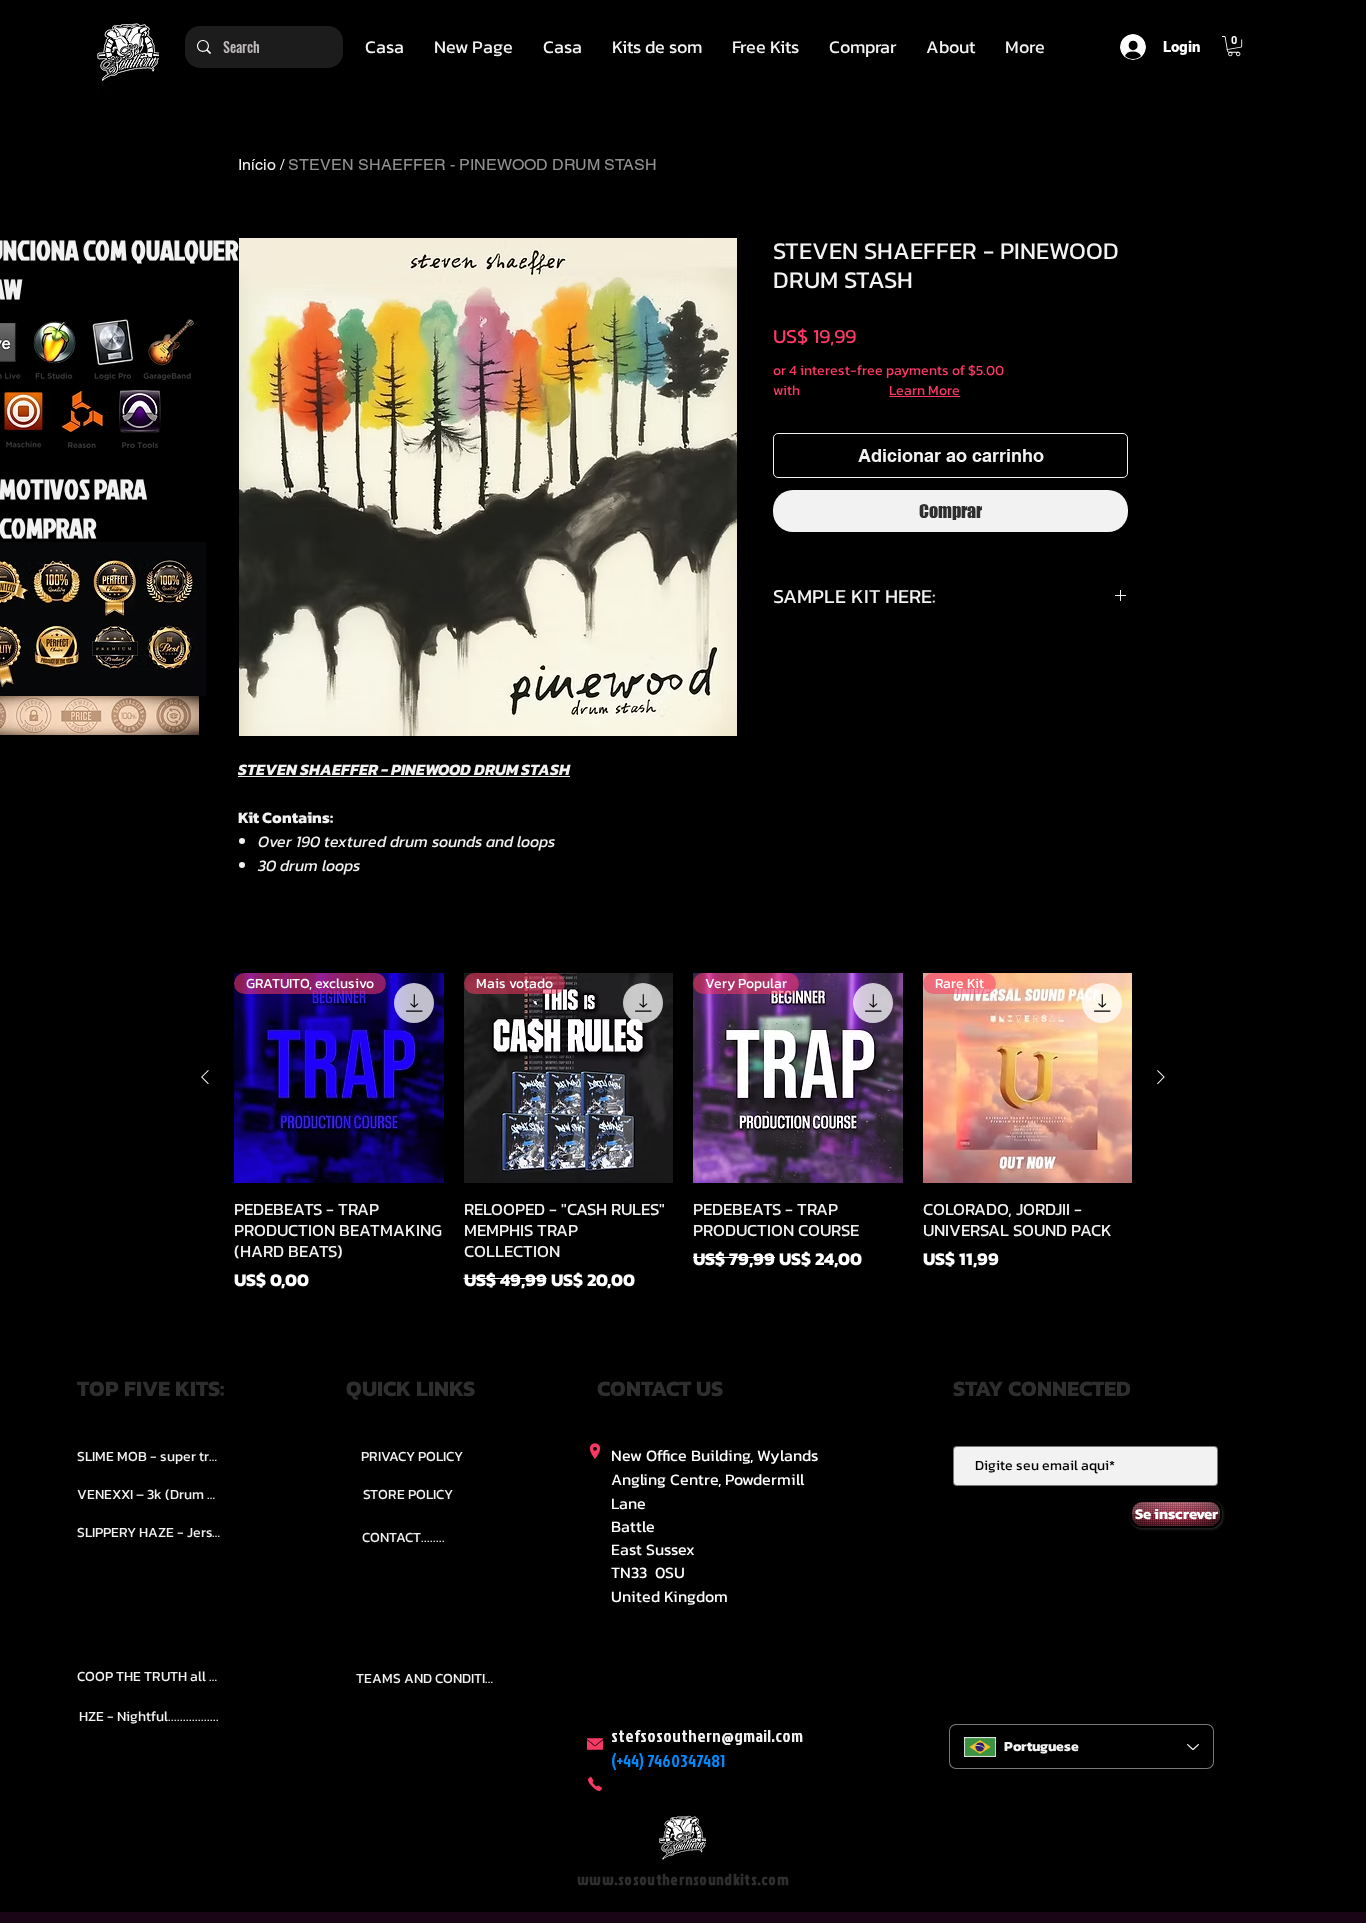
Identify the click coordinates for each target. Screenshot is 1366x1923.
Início (257, 164)
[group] (683, 1133)
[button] (657, 47)
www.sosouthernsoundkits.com (683, 1879)
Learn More (924, 391)
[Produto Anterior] (205, 1077)
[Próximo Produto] (1161, 1077)
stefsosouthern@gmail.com (707, 1735)
